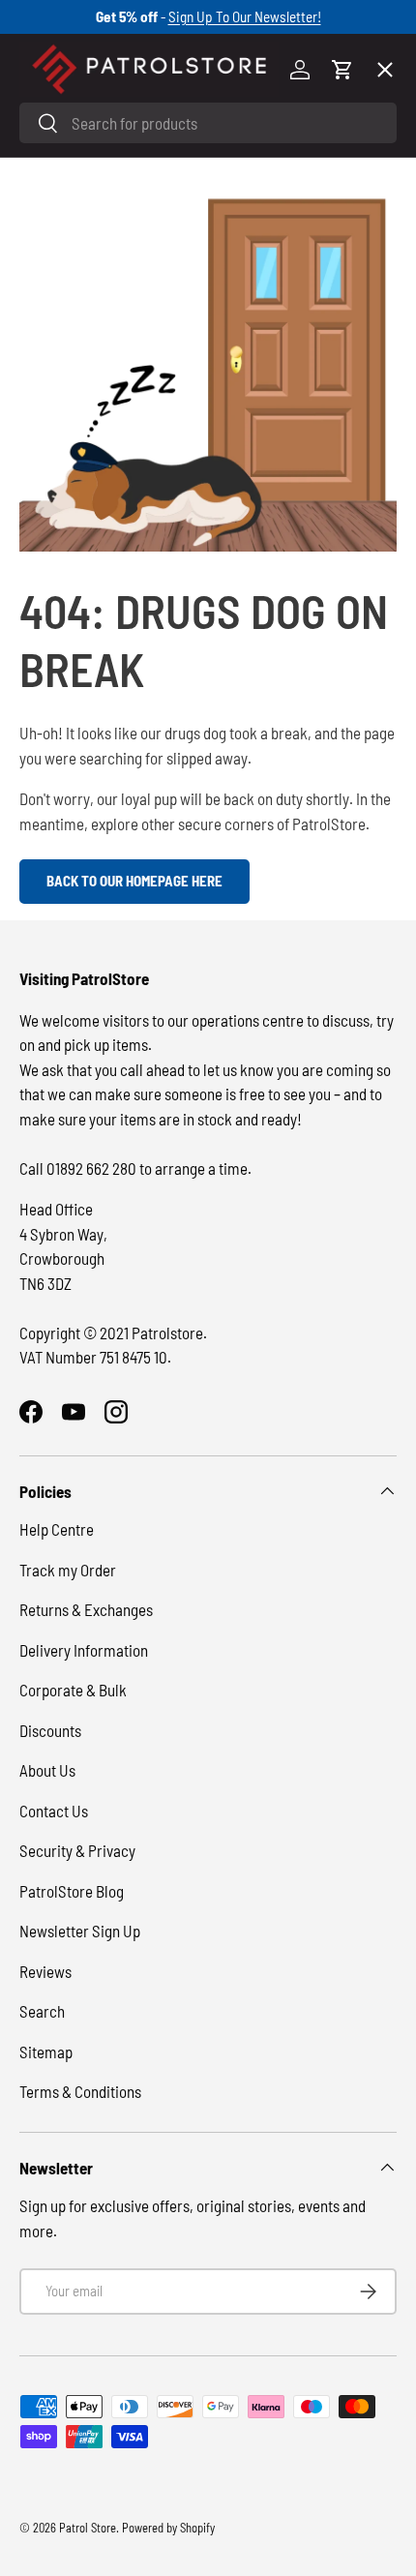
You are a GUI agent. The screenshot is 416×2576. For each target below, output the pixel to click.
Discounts (50, 1730)
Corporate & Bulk (73, 1690)
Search (42, 2011)
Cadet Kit (67, 637)
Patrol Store (88, 2528)
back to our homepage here (134, 881)
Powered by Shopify (168, 2528)
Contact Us (54, 1811)
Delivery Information (84, 1650)
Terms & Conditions (80, 2091)
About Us (47, 1770)
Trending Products (99, 708)
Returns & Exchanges (86, 1609)
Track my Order (68, 1570)
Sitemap (46, 2052)
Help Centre (57, 1529)
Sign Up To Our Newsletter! (245, 16)
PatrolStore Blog (72, 1891)
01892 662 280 (93, 1168)
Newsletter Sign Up (80, 1931)
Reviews (45, 1971)
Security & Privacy (77, 1850)
